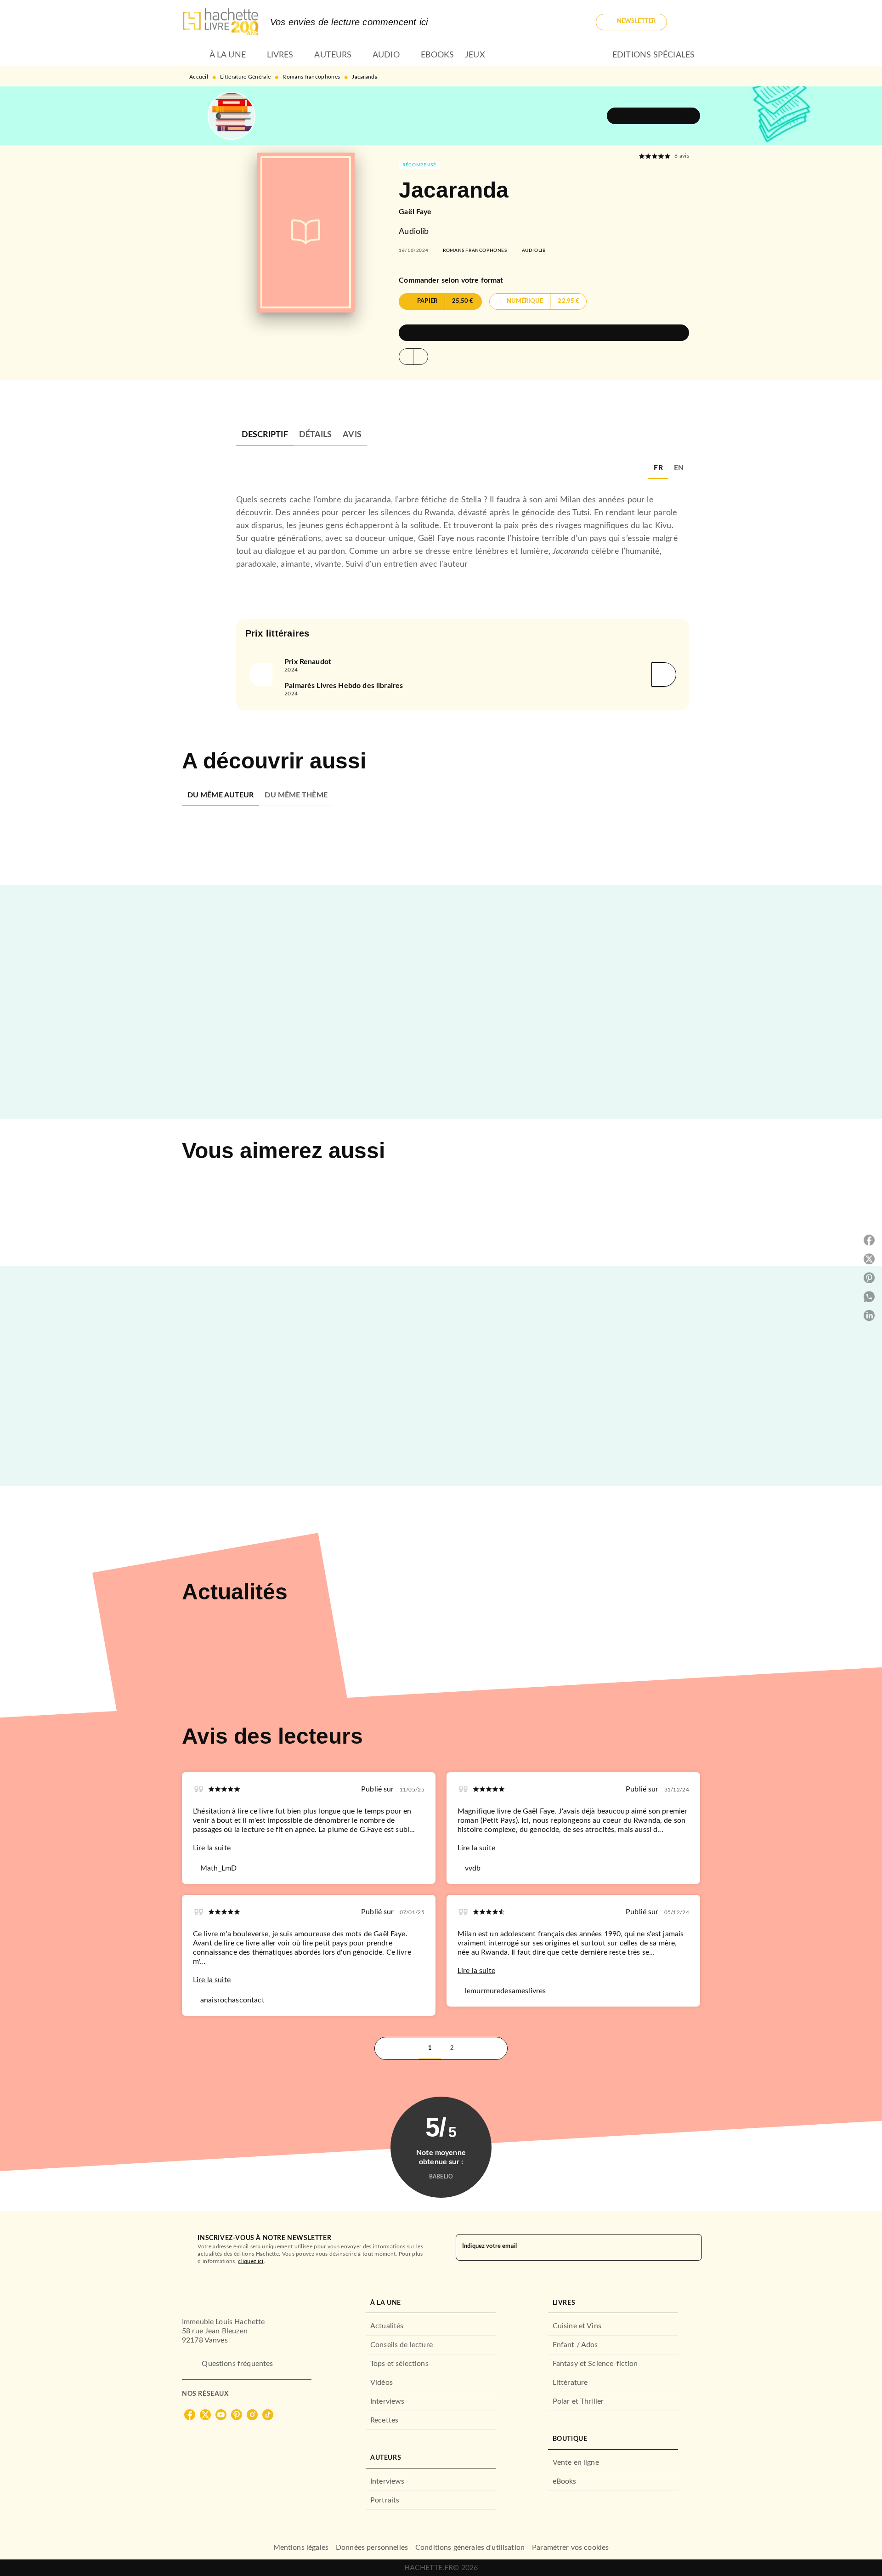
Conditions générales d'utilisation (470, 2548)
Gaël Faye (415, 212)
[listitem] (190, 2415)
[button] (631, 22)
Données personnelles (372, 2548)
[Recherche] (689, 22)
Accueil (199, 77)
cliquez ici (251, 2261)
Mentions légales (301, 2548)
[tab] (193, 55)
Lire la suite (212, 1848)
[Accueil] (220, 22)
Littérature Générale (245, 77)
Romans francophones (311, 77)
